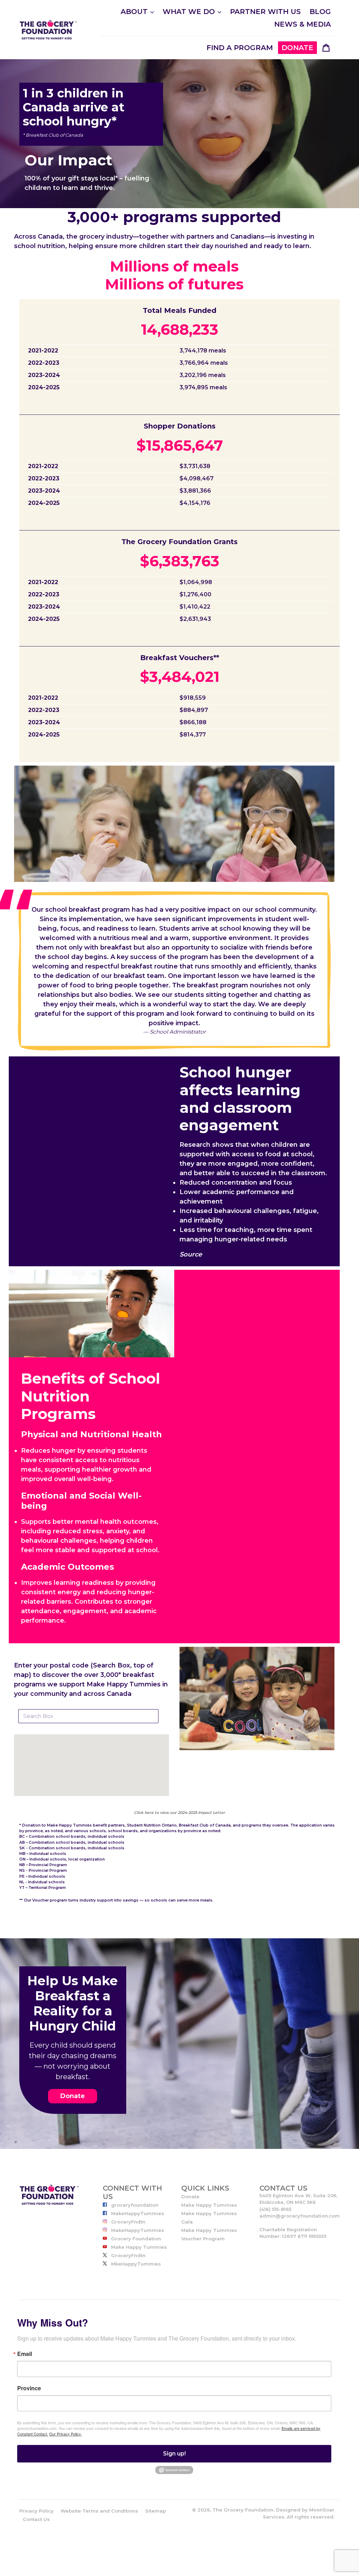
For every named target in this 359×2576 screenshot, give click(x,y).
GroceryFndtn (128, 2222)
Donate (73, 2096)
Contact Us (36, 2519)
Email (25, 2354)
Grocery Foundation (135, 2239)
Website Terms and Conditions (99, 2511)
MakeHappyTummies (137, 2213)
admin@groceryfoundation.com (300, 2216)
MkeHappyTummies (135, 2264)
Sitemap (155, 2511)
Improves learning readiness (67, 1583)
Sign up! (174, 2454)
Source (191, 1254)
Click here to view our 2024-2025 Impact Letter (179, 1813)
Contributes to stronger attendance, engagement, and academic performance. (89, 1611)
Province (29, 2388)
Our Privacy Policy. (65, 2434)
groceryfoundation (134, 2205)
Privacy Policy (36, 2511)
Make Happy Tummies (138, 2247)
